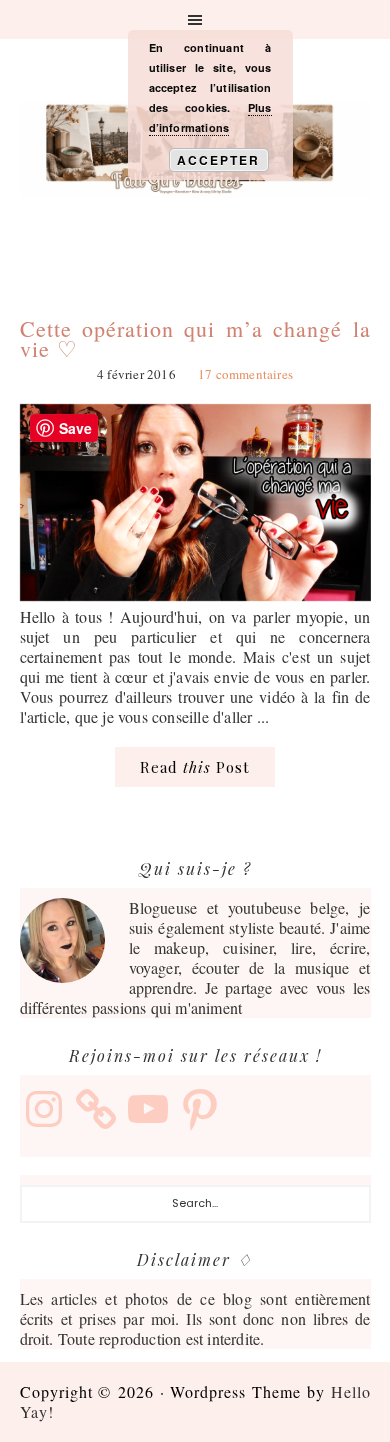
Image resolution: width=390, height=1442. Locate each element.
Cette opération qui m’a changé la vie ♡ (195, 338)
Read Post (195, 767)
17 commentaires (245, 374)
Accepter (218, 160)
